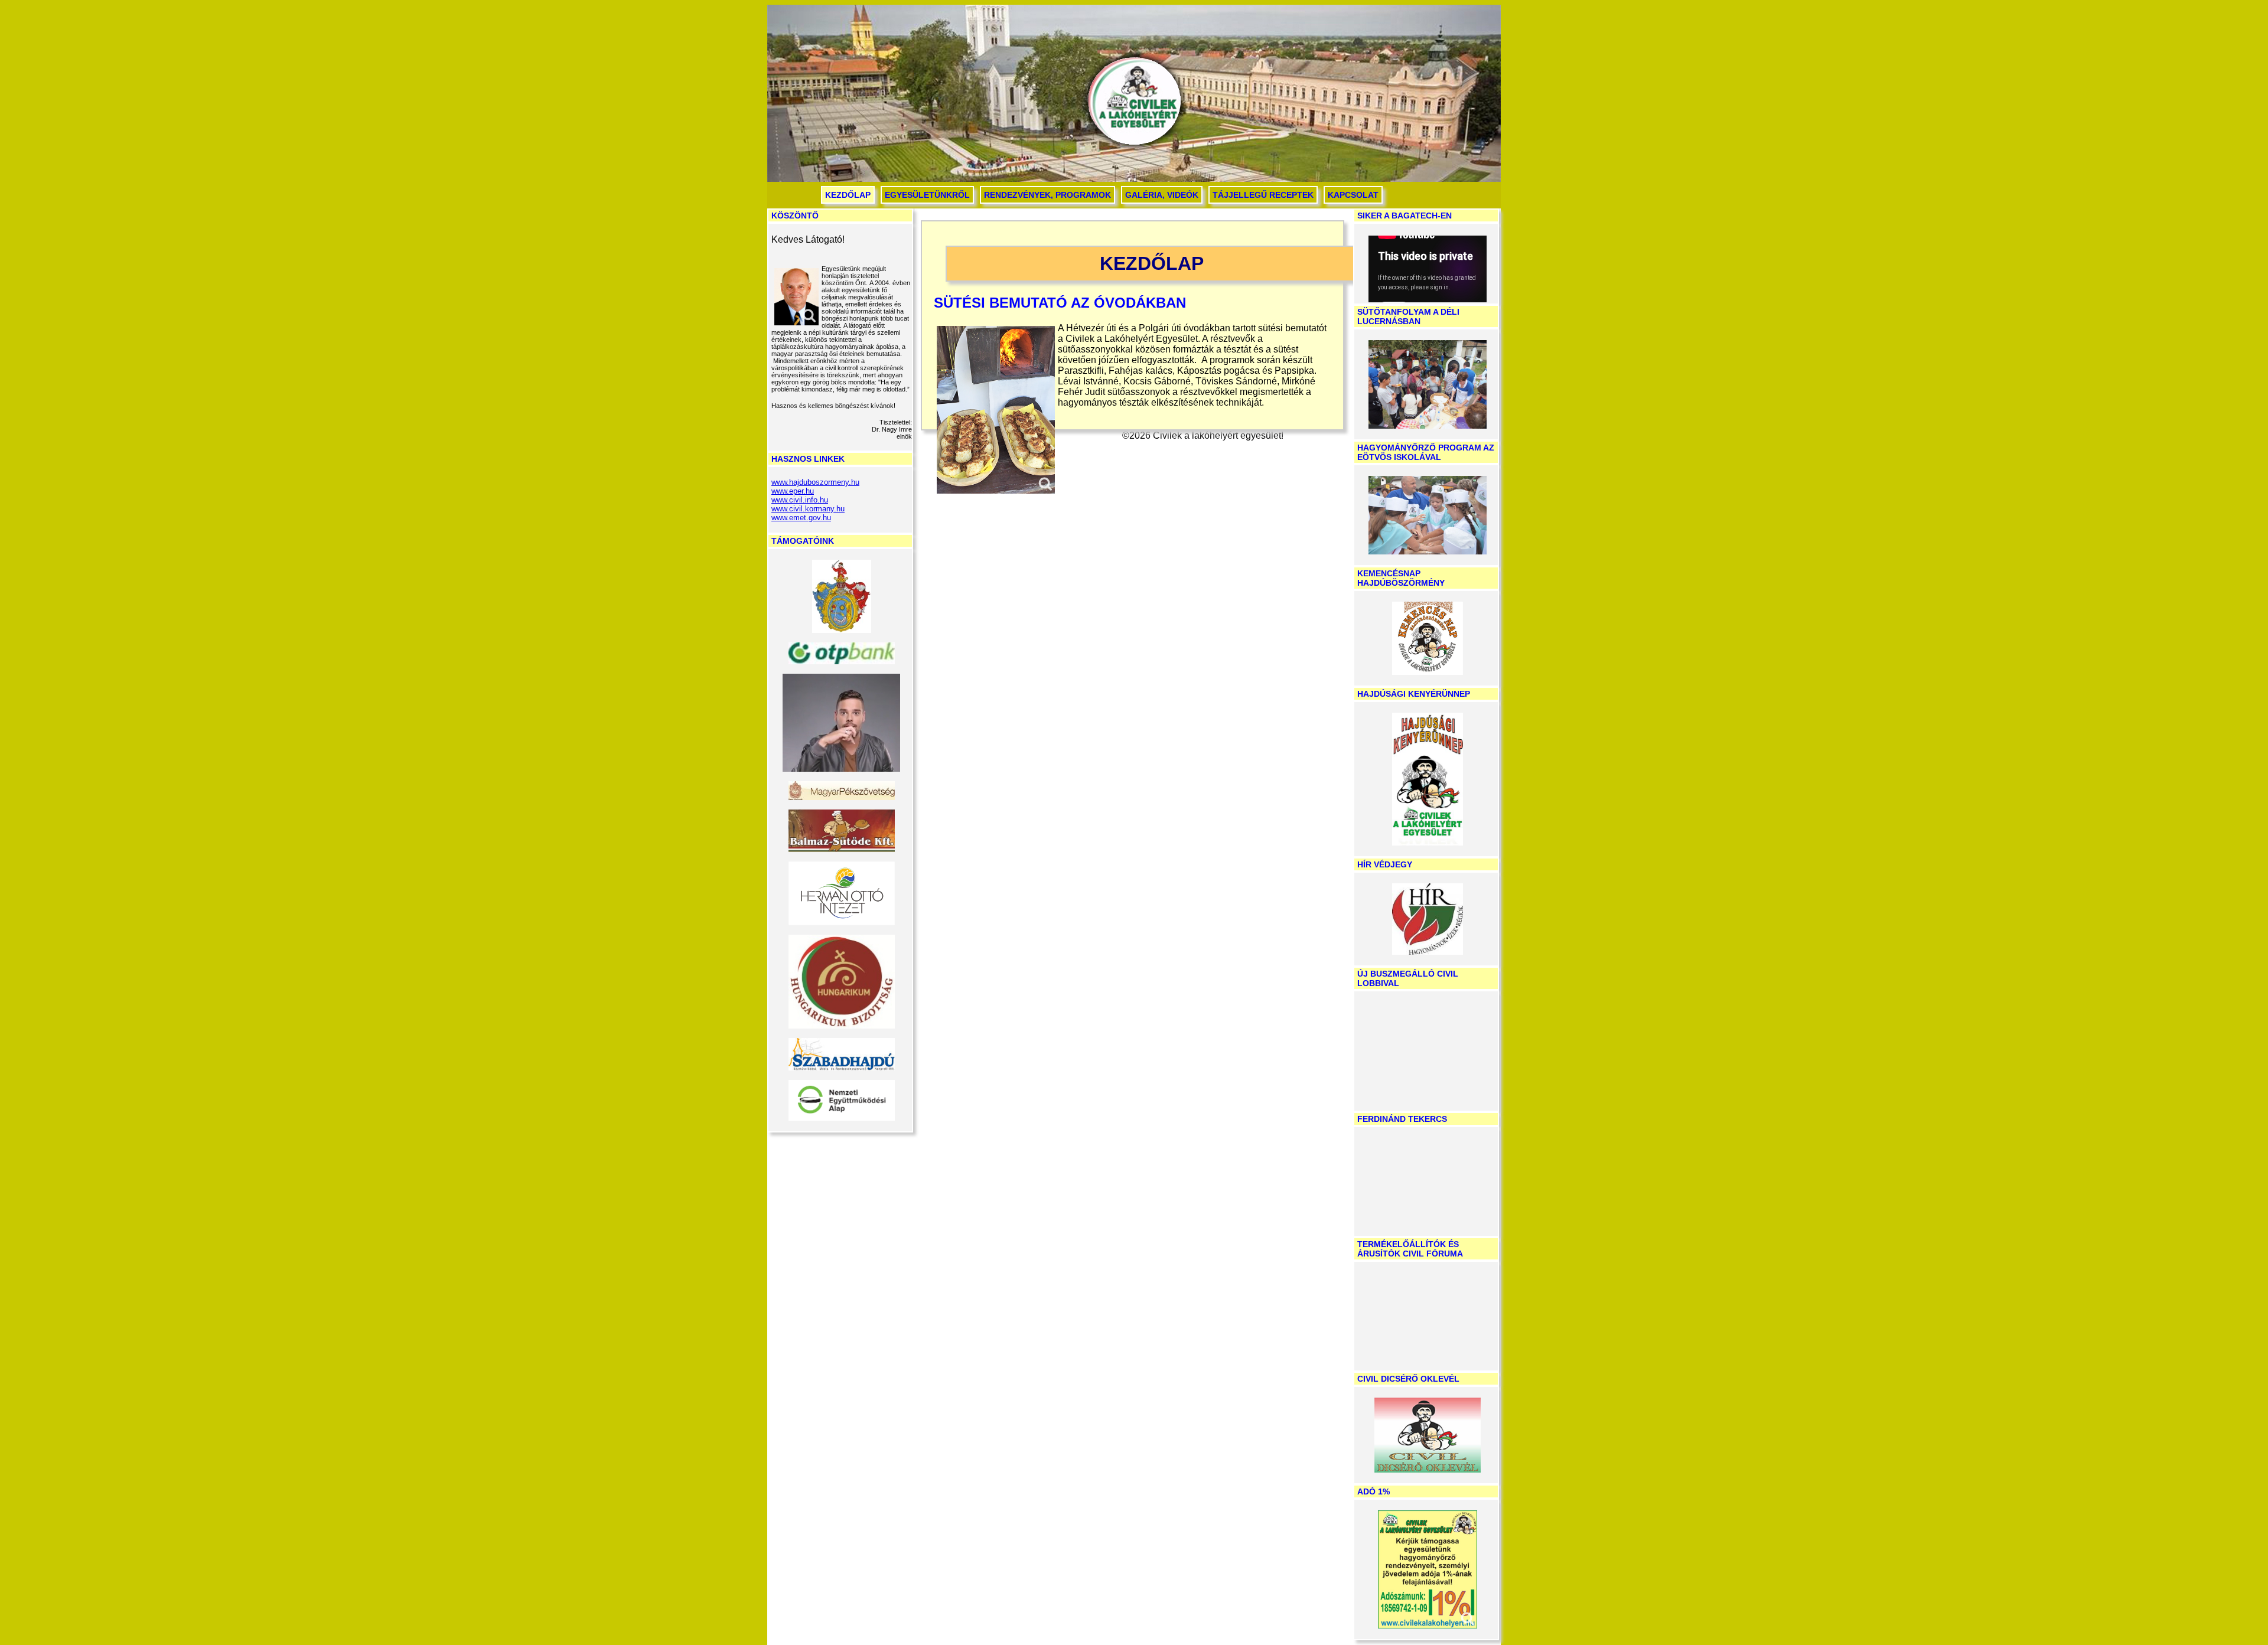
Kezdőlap (848, 195)
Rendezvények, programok (1047, 195)
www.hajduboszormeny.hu (815, 482)
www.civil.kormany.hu (808, 509)
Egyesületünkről (927, 195)
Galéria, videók (1162, 195)
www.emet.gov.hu (801, 518)
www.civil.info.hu (800, 500)
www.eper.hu (793, 491)
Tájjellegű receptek (1263, 195)
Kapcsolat (1353, 195)
